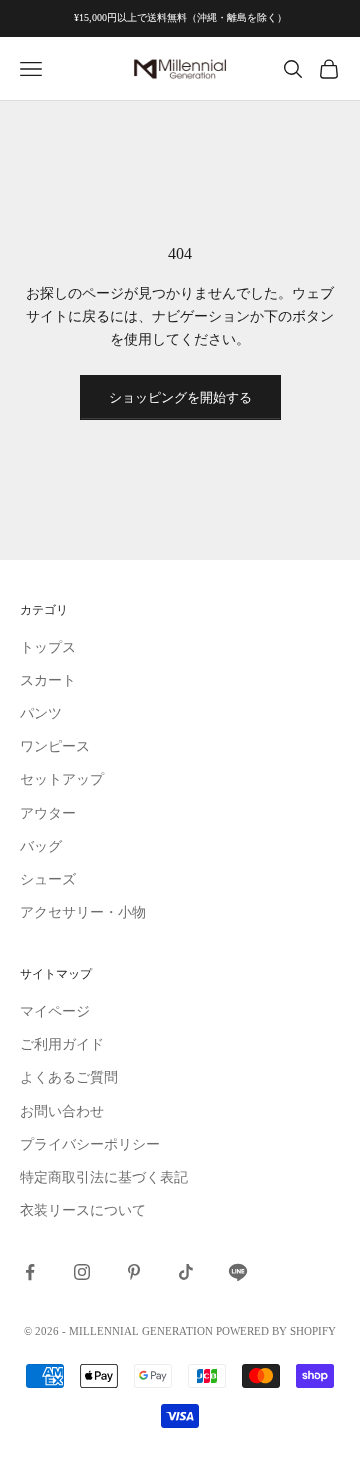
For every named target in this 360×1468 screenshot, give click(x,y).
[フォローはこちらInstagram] (82, 1272)
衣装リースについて (83, 1210)
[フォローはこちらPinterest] (134, 1272)
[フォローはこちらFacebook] (30, 1272)
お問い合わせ (62, 1111)
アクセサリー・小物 (83, 912)
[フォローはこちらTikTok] (186, 1272)
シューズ (48, 879)
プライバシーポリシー (90, 1144)
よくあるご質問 (69, 1077)
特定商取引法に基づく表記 (104, 1177)
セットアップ (62, 779)
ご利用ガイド (62, 1044)
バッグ (41, 846)
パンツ (41, 713)
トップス (48, 647)
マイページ (55, 1011)
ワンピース (55, 746)
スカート (48, 680)
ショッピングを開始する (180, 397)
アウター (48, 813)
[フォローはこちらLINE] (238, 1272)
